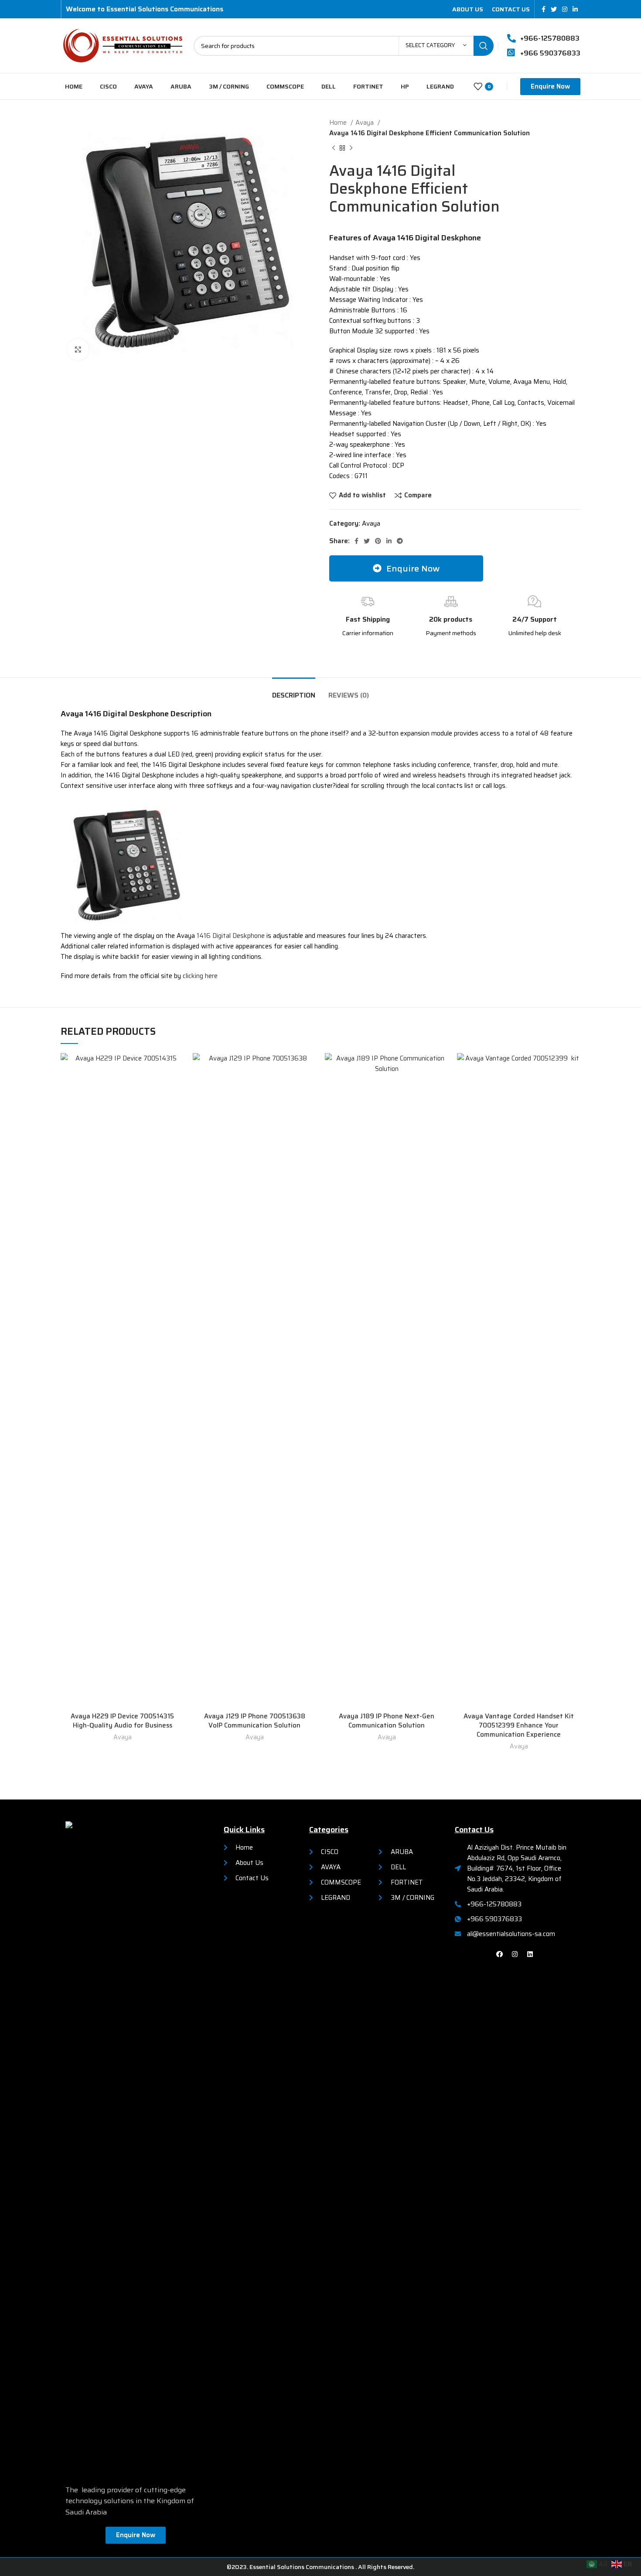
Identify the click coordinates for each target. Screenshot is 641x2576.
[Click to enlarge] (78, 349)
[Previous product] (334, 148)
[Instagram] (515, 1954)
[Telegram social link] (400, 541)
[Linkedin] (530, 1954)
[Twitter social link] (554, 9)
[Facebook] (500, 1954)
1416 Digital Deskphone (231, 936)
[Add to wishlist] (177, 1067)
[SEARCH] (484, 46)
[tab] (294, 691)
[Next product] (351, 148)
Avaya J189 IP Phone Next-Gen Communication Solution (387, 1721)
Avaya (365, 123)
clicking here (200, 976)
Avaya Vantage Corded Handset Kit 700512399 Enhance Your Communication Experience (519, 1725)
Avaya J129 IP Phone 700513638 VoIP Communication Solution (255, 1721)
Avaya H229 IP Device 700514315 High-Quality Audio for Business (122, 1721)
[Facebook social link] (544, 9)
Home (339, 123)
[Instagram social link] (565, 9)
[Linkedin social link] (575, 9)
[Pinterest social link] (378, 541)
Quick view (177, 1087)
